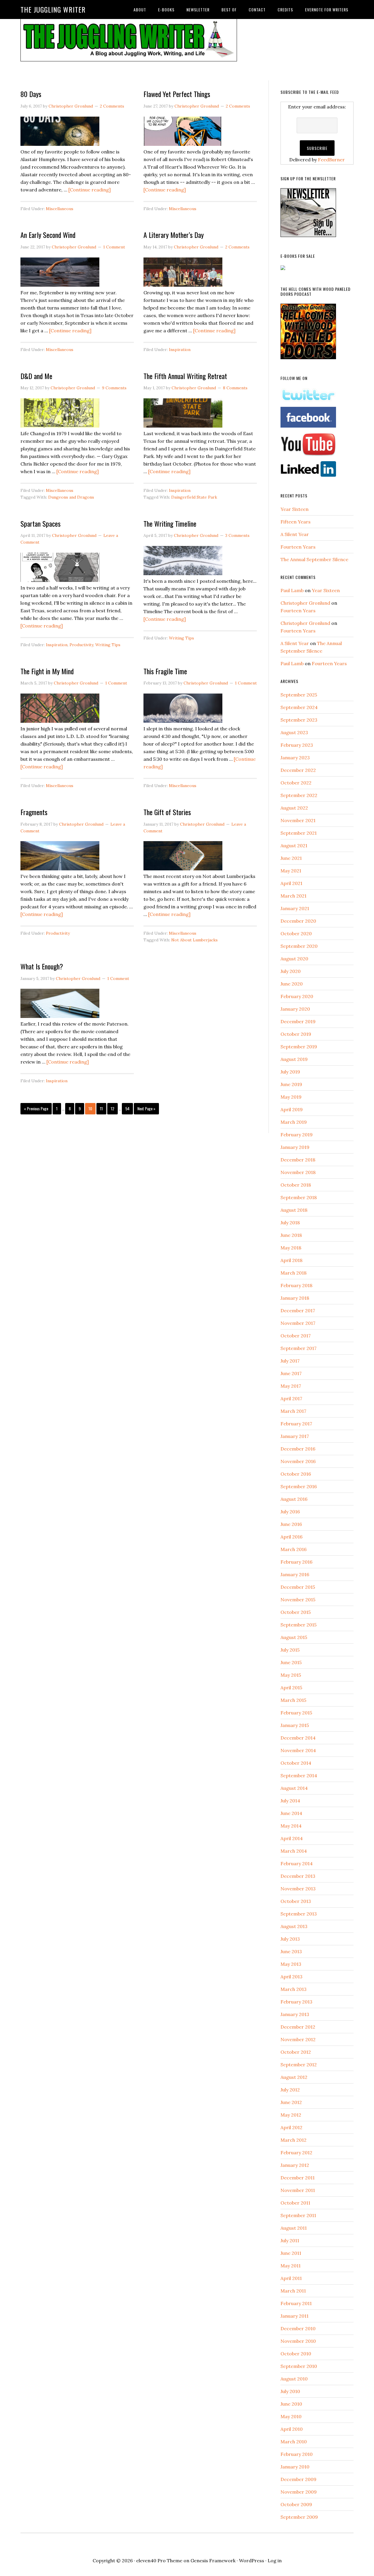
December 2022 (298, 770)
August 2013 (294, 1926)
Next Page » (146, 1108)
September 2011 (298, 2215)
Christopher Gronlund (305, 603)
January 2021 (295, 908)
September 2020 (299, 946)
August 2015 (294, 1637)
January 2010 (295, 2467)
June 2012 (291, 2102)
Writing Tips (108, 645)
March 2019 (294, 1122)
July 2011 (290, 2240)
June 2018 (291, 1235)
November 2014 (298, 1750)
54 (127, 1108)
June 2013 (291, 1951)
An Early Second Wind (48, 235)
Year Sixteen (295, 509)
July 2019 (290, 1072)
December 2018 (298, 1160)
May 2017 (291, 1386)
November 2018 (298, 1172)
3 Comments (237, 535)
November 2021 (298, 820)
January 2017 (295, 1436)
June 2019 (291, 1084)
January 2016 (295, 1574)
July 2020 (291, 971)
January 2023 (295, 758)
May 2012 (291, 2115)
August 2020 (294, 959)
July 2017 (290, 1361)
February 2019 (297, 1135)
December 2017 (298, 1311)
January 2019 (295, 1147)
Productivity (81, 645)
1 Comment (114, 247)
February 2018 (296, 1285)
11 (101, 1108)
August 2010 (294, 2379)
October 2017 (296, 1336)
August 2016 (294, 1499)
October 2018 (296, 1185)
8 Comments (235, 388)
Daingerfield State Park (194, 497)
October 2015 (296, 1612)
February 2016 (296, 1562)
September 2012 (299, 2065)
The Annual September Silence (314, 559)
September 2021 (299, 833)
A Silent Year (295, 534)
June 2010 (291, 2404)
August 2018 (294, 1210)
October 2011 (295, 2203)
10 (90, 1108)
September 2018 (299, 1197)
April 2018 (291, 1260)
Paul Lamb (292, 590)
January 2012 (295, 2165)
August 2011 (294, 2228)
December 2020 (298, 921)
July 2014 (290, 1801)
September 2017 (298, 1348)
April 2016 (291, 1537)
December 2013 (298, 1876)
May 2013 (291, 1964)
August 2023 (294, 732)
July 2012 (290, 2090)
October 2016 (296, 1474)
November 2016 (298, 1461)
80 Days (31, 94)
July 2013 (290, 1939)
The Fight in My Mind (47, 671)
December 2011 (298, 2178)
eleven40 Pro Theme (159, 2561)
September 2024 (299, 707)
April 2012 (291, 2127)
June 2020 (292, 984)
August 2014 (294, 1788)
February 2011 (296, 2303)
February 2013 (296, 2002)
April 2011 (291, 2278)
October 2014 (296, 1763)
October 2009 (296, 2504)
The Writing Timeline (170, 523)
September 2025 (299, 695)
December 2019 (298, 1021)
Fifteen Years (296, 522)
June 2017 (291, 1373)
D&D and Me (36, 376)
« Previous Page (36, 1108)
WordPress (252, 2561)
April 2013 (291, 1977)
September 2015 (298, 1625)
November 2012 (298, 2039)
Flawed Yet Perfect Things (177, 94)
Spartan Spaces (40, 523)
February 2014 (297, 1863)
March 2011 (293, 2291)
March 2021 (294, 896)
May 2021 (291, 871)
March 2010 (294, 2442)
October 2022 (296, 783)
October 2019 (296, 1034)
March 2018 (294, 1273)
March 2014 (294, 1851)
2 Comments (112, 106)
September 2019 (299, 1047)
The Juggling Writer (53, 9)
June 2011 (291, 2253)
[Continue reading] (90, 190)
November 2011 (298, 2190)
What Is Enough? (42, 966)
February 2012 (296, 2153)
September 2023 (299, 720)
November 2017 (298, 1323)
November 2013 (298, 1889)
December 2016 (298, 1449)
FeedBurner (331, 160)
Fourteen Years (298, 547)
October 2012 (296, 2052)
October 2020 (296, 933)
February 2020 (297, 996)
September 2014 (299, 1775)
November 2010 (298, 2341)
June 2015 (291, 1662)
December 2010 (298, 2328)
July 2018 (290, 1223)
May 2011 (291, 2266)
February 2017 (296, 1424)
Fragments (34, 812)
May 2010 (291, 2416)
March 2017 (293, 1411)
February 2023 (297, 745)
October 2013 (296, 1901)
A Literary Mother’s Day (174, 235)
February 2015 (296, 1713)
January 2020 (295, 1009)
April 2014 (292, 1838)
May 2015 (291, 1675)
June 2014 (291, 1813)
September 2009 (299, 2517)
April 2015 (291, 1688)
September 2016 (299, 1486)
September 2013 (299, 1914)
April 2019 (292, 1109)
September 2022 (299, 795)
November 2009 (299, 2492)
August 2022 (294, 808)
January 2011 (295, 2316)
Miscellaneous (60, 209)
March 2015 (293, 1700)
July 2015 (290, 1650)
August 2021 (294, 846)
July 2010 (290, 2391)
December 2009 (298, 2479)
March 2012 (294, 2140)
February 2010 (297, 2454)
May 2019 (291, 1097)
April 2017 (291, 1398)
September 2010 (299, 2366)
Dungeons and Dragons (71, 497)
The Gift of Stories (167, 812)
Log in (275, 2561)
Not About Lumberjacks (194, 940)
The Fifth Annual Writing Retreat (185, 376)
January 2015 (295, 1725)
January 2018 (295, 1298)
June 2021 (291, 858)
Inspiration (180, 350)
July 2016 (290, 1512)
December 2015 (298, 1587)
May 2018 (291, 1248)
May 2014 (291, 1826)
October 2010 (296, 2354)
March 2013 (294, 1989)
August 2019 (294, 1059)
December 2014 (298, 1738)
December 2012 (298, 2027)
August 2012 (294, 2077)
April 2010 (292, 2429)
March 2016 (294, 1549)
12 (112, 1108)
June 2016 (291, 1524)
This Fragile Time (165, 671)
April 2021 (291, 883)
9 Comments (114, 388)
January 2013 (295, 2014)
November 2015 (298, 1600)
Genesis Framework (213, 2561)
